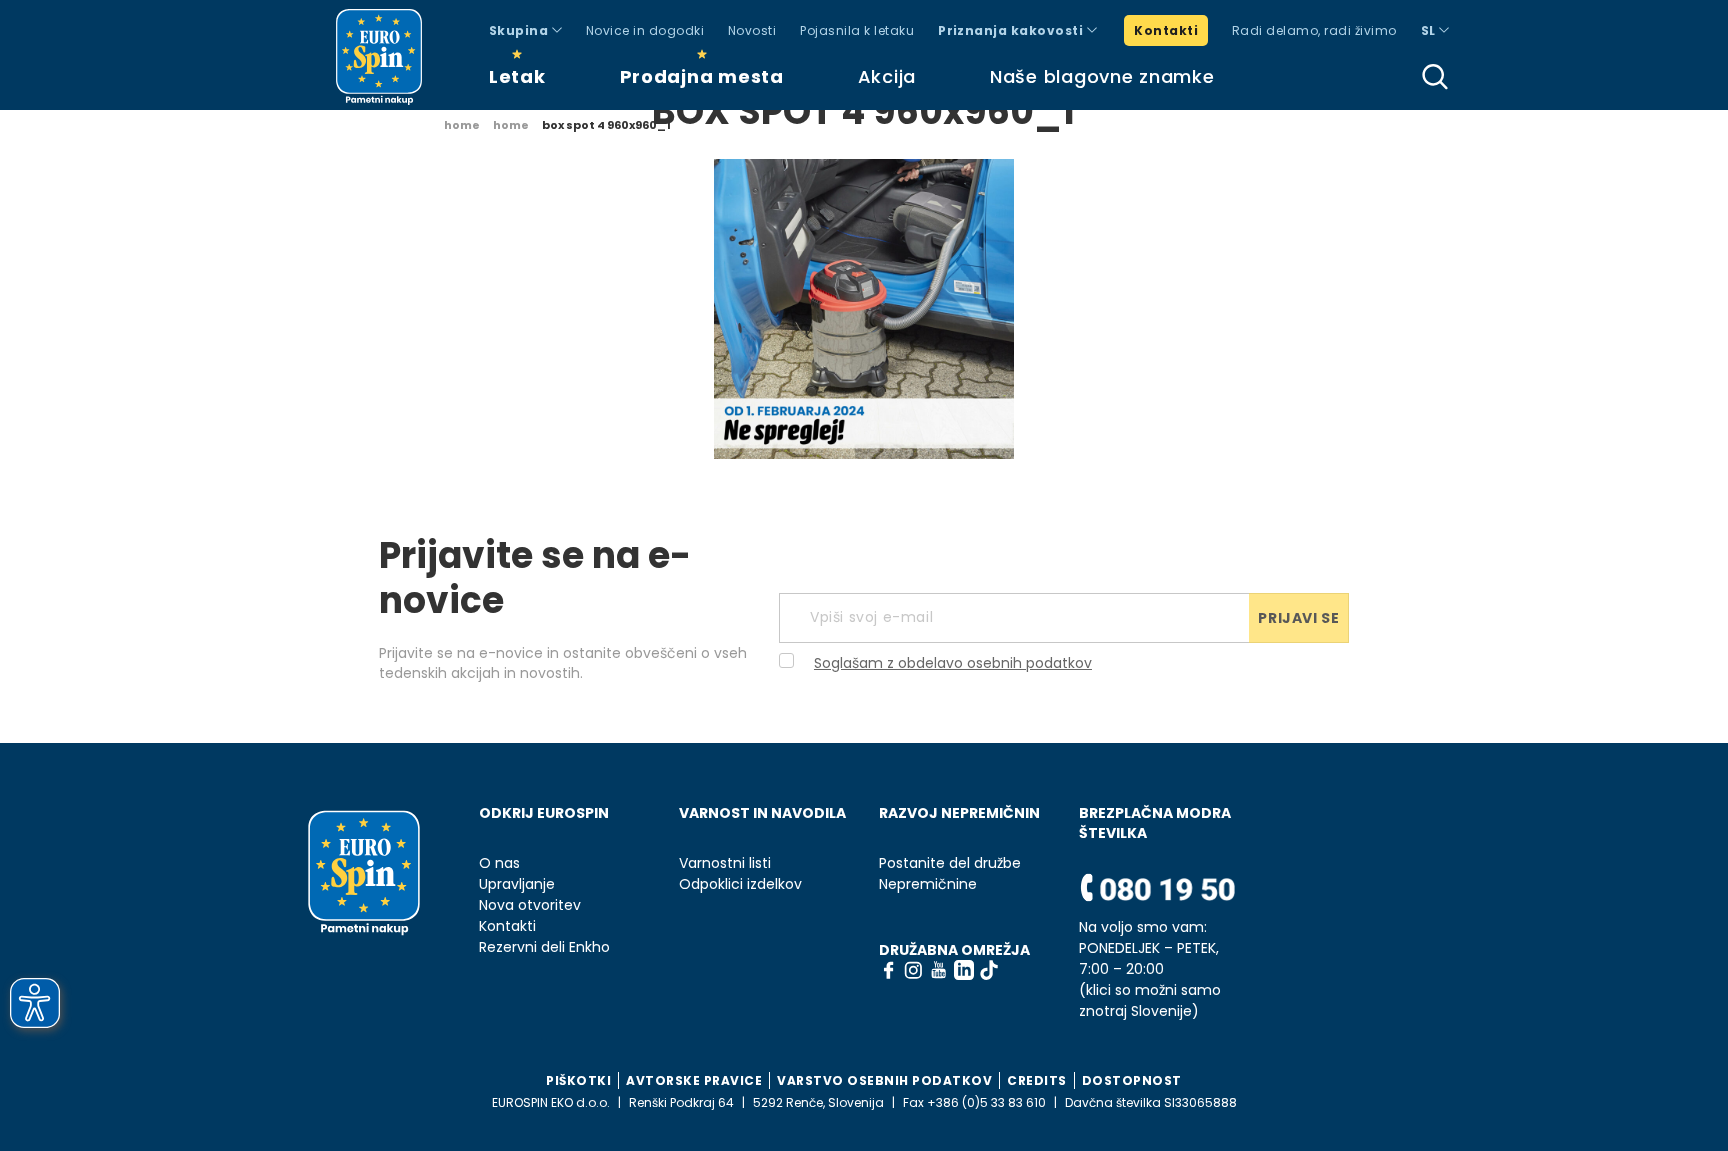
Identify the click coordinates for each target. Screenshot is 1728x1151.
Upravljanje (517, 884)
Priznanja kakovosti (1012, 30)
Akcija (887, 76)
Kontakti (1166, 30)
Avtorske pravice (694, 1080)
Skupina (520, 30)
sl (1430, 30)
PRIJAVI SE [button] (1298, 618)
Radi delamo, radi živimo (1314, 30)
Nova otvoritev (530, 905)
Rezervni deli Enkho (544, 947)
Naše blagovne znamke (1102, 76)
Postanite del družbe (950, 863)
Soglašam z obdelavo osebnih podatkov (953, 663)
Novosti (752, 30)
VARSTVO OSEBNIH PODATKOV (884, 1080)
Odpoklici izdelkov (740, 884)
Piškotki (578, 1080)
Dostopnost (1132, 1080)
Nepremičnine (928, 884)
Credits (1037, 1080)
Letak (517, 76)
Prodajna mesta (702, 76)
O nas (499, 863)
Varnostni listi (725, 863)
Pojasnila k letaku (857, 30)
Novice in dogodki (645, 30)
